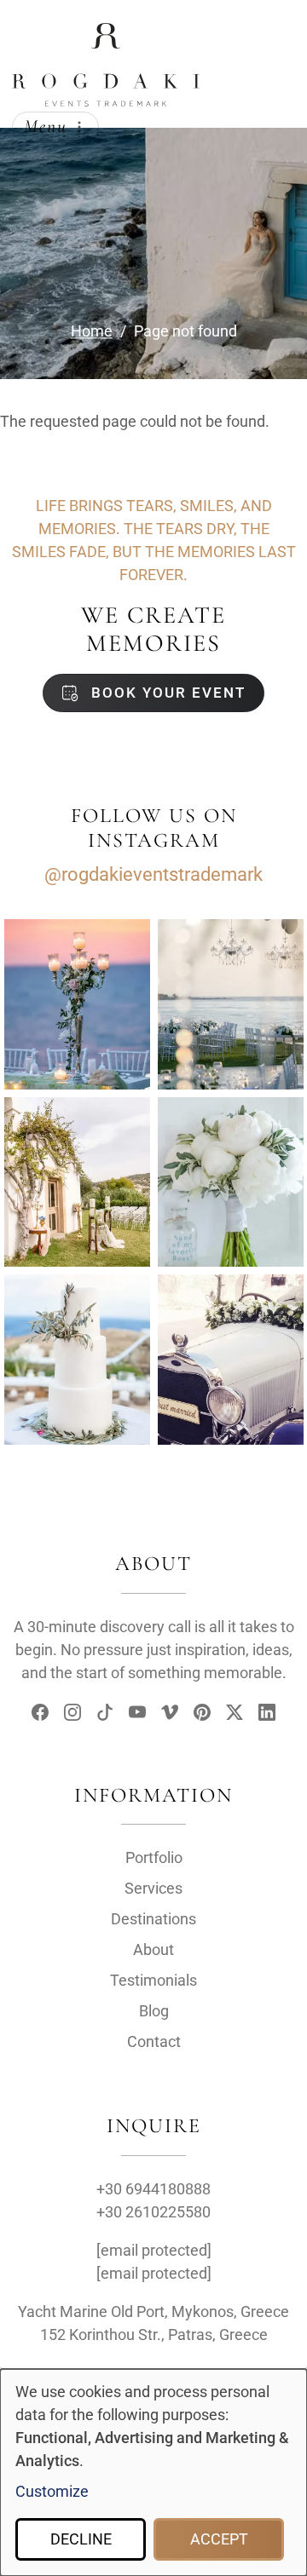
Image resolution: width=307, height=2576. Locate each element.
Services (153, 1888)
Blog (154, 2011)
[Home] (106, 37)
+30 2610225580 (153, 2212)
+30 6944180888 (153, 2189)
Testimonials (153, 1980)
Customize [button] (52, 2491)
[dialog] (153, 2472)
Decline (81, 2539)
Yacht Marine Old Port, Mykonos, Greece (153, 2311)
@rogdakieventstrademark (153, 874)
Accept (219, 2539)
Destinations (153, 1919)
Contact (154, 2041)
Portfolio (154, 1857)
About (153, 1949)
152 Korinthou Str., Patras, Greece (154, 2334)
